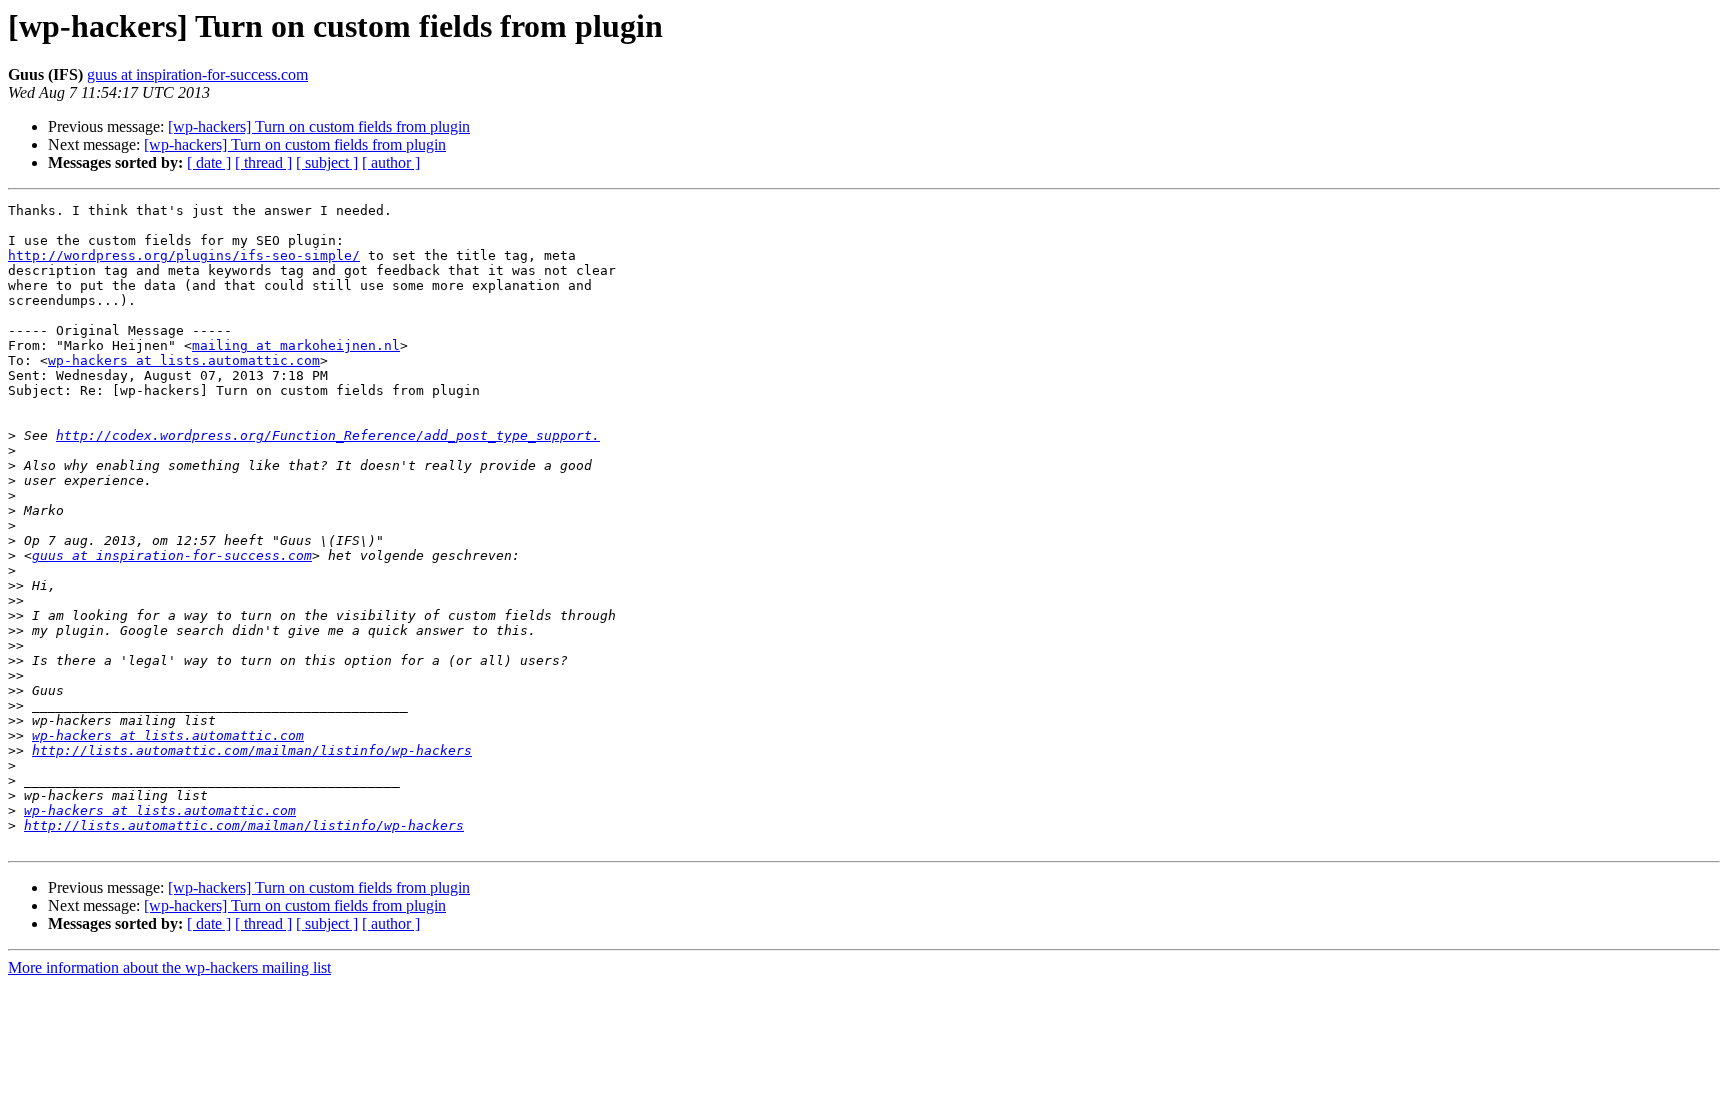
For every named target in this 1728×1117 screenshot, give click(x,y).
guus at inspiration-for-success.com (197, 74)
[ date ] (209, 162)
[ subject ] (327, 162)
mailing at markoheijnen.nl (296, 345)
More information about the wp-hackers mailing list (169, 967)
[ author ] (391, 162)
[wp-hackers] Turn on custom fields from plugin (319, 126)
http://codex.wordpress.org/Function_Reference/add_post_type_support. (328, 435)
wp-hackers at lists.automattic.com (184, 360)
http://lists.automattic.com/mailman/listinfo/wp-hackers (252, 750)
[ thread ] (263, 162)
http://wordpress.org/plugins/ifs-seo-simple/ (184, 255)
